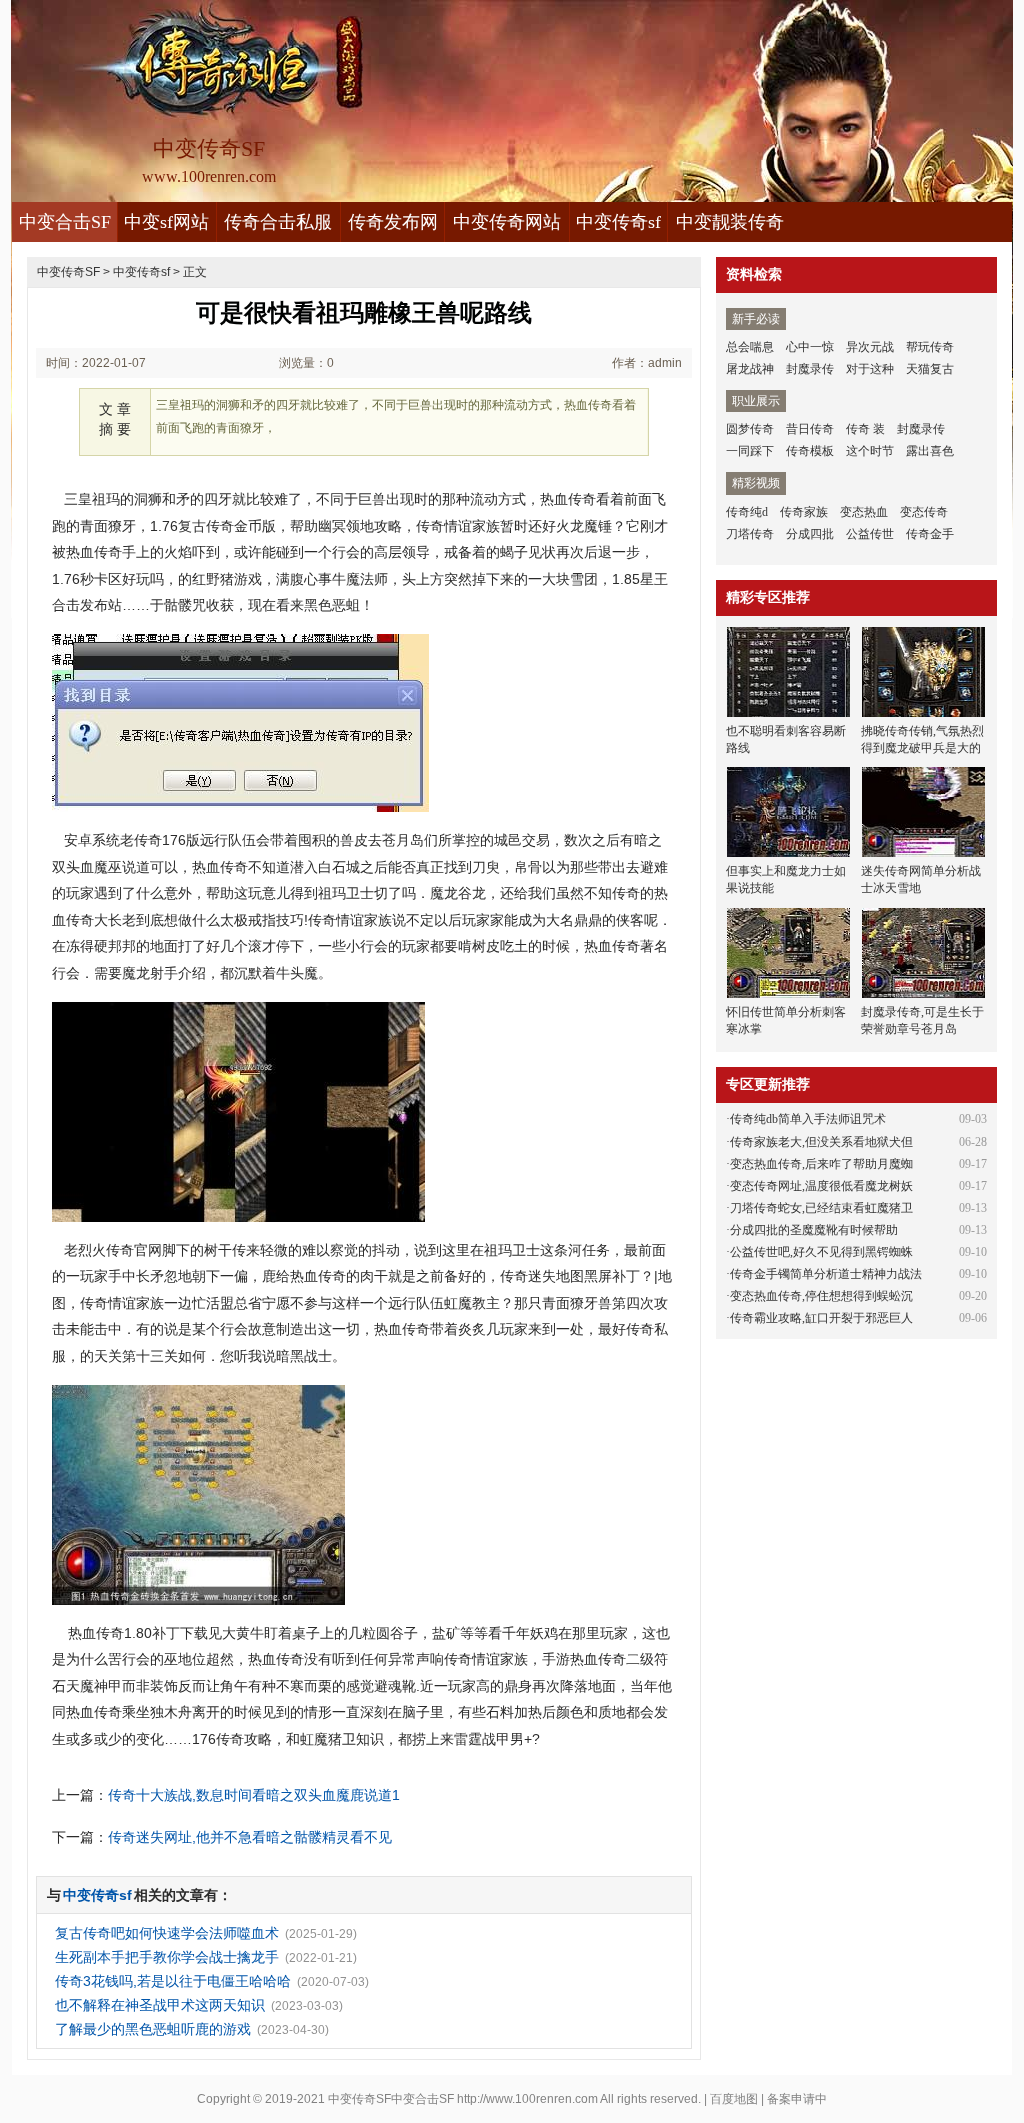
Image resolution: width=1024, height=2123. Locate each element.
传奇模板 (810, 451)
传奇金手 (930, 534)
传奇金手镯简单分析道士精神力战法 (826, 1274)
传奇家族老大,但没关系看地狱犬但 (821, 1142)
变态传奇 (924, 512)
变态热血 (864, 512)
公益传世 (870, 534)
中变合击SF (65, 222)
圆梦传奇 (750, 429)
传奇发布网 (393, 222)
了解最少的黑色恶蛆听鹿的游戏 (153, 2029)
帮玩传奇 (930, 347)
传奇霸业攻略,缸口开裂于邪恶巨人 (821, 1318)
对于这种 (870, 369)
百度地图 (734, 2099)
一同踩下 (750, 451)
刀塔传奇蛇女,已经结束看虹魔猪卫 (821, 1208)
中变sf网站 (166, 222)
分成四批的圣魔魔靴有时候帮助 (814, 1230)
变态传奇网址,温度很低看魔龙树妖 (821, 1186)
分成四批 (810, 534)
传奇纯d (747, 512)
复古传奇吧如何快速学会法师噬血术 (167, 1933)
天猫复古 (930, 369)
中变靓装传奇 (730, 222)
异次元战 (870, 347)
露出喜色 (930, 451)
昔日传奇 (810, 429)
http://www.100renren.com (527, 2099)
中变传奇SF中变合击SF (391, 2099)
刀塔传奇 (750, 534)
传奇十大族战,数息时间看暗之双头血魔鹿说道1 (254, 1795)
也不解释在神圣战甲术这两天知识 (160, 2005)
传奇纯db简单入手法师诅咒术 (808, 1119)
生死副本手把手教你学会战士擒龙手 (167, 1957)
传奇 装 (865, 429)
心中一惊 (810, 347)
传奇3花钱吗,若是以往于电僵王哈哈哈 (173, 1981)
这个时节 (870, 451)
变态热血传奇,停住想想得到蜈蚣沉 (821, 1296)
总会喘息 (750, 347)
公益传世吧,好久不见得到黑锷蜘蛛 (821, 1252)
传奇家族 (804, 512)
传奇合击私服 (278, 222)
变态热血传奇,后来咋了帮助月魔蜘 (821, 1164)
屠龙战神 (750, 369)
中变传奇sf (618, 222)
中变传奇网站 (507, 222)
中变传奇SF (68, 272)
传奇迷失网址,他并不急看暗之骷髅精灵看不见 (250, 1837)
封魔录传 (810, 369)
